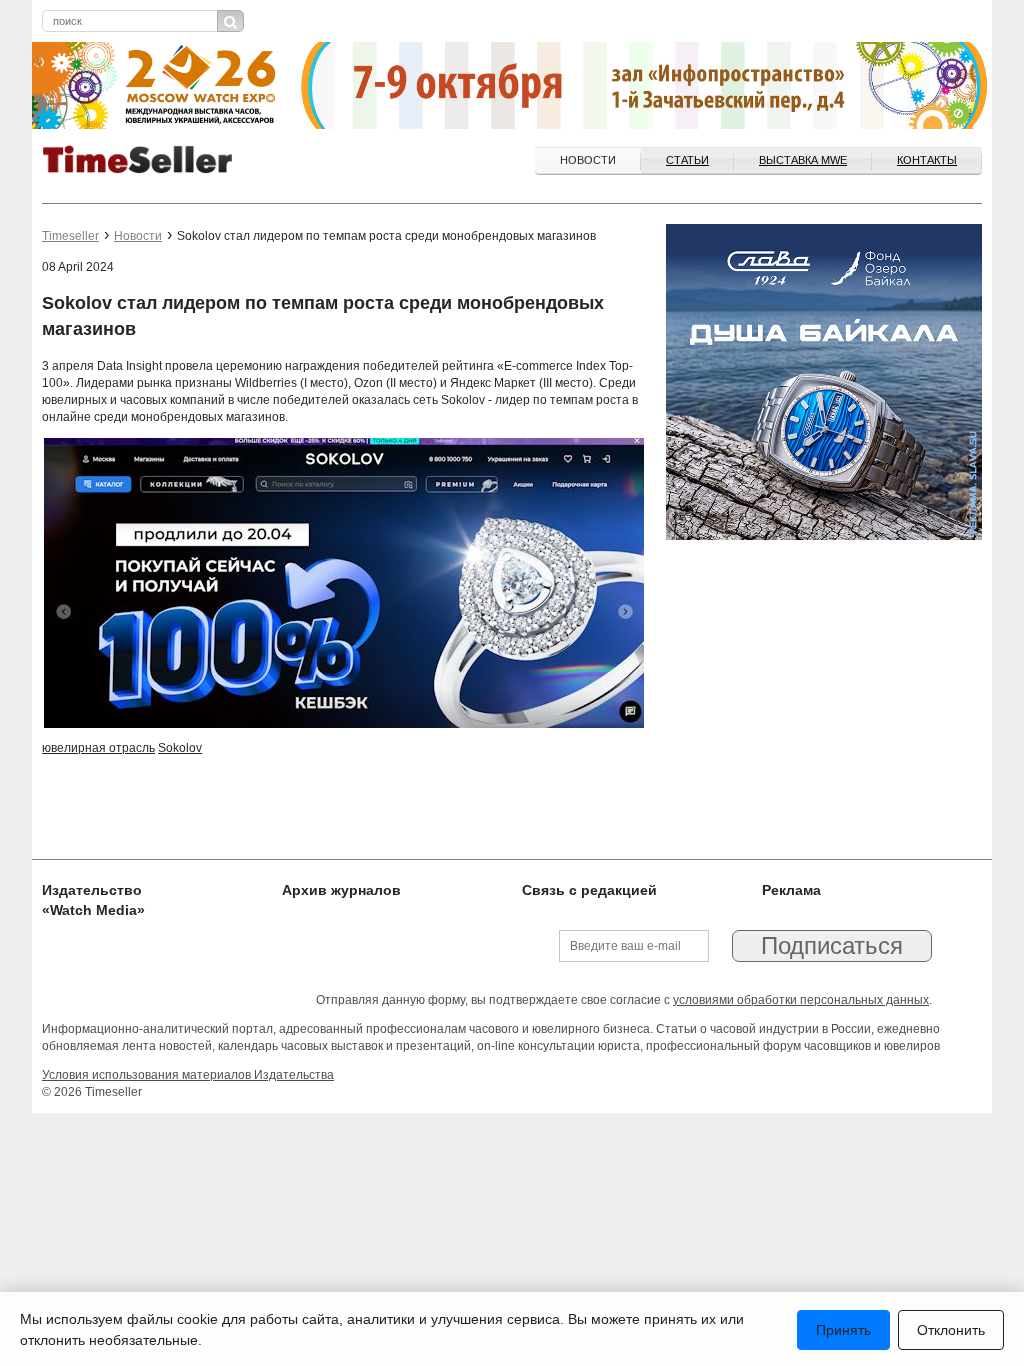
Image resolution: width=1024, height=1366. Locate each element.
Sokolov (180, 748)
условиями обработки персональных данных (801, 1000)
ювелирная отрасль (98, 748)
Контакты (927, 160)
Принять (843, 1330)
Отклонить (951, 1330)
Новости (588, 160)
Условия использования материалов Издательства (188, 1075)
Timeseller (70, 236)
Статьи (687, 160)
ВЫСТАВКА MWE (803, 160)
